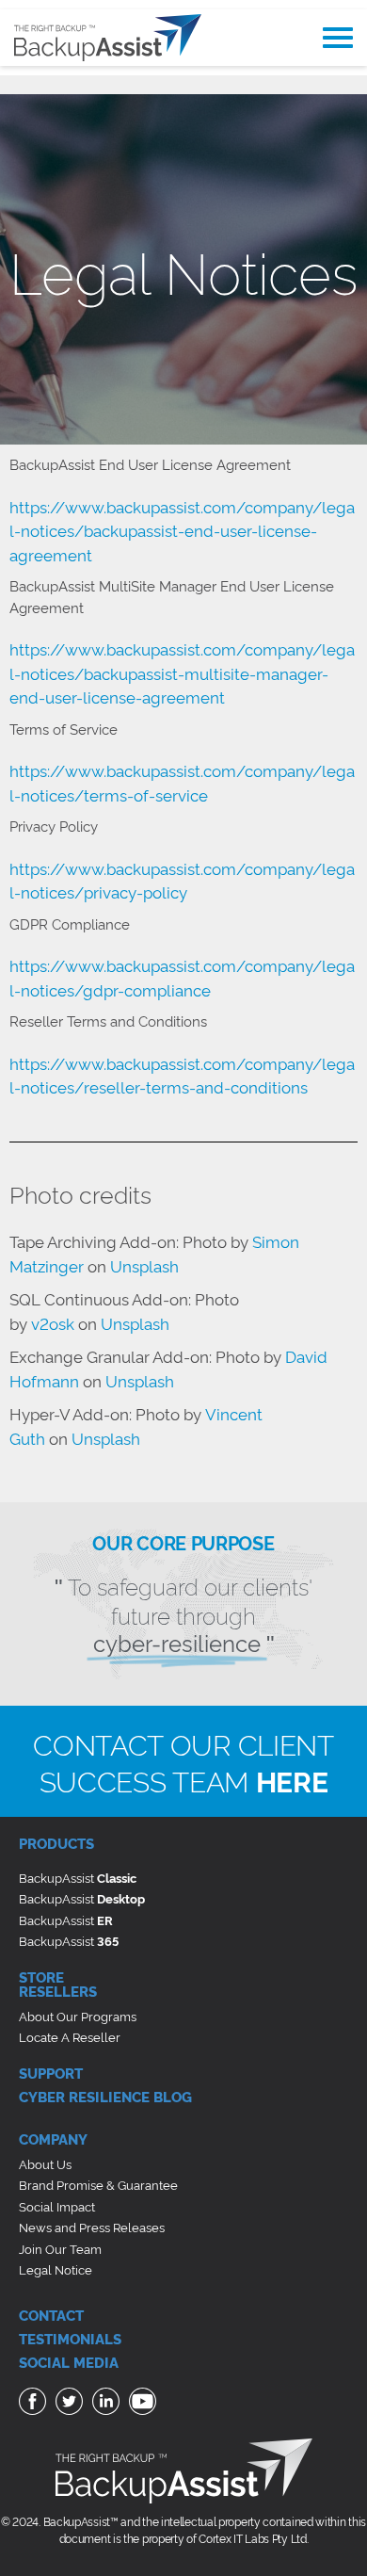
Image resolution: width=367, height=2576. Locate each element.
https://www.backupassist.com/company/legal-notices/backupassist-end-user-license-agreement (182, 530)
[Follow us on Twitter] (72, 2404)
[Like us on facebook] (35, 2404)
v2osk (53, 1323)
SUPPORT (51, 2073)
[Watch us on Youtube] (145, 2404)
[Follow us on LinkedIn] (108, 2404)
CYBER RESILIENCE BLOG (105, 2096)
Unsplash (144, 1265)
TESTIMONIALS (70, 2338)
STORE (41, 1977)
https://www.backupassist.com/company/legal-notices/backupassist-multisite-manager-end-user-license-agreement (182, 672)
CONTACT (51, 2315)
